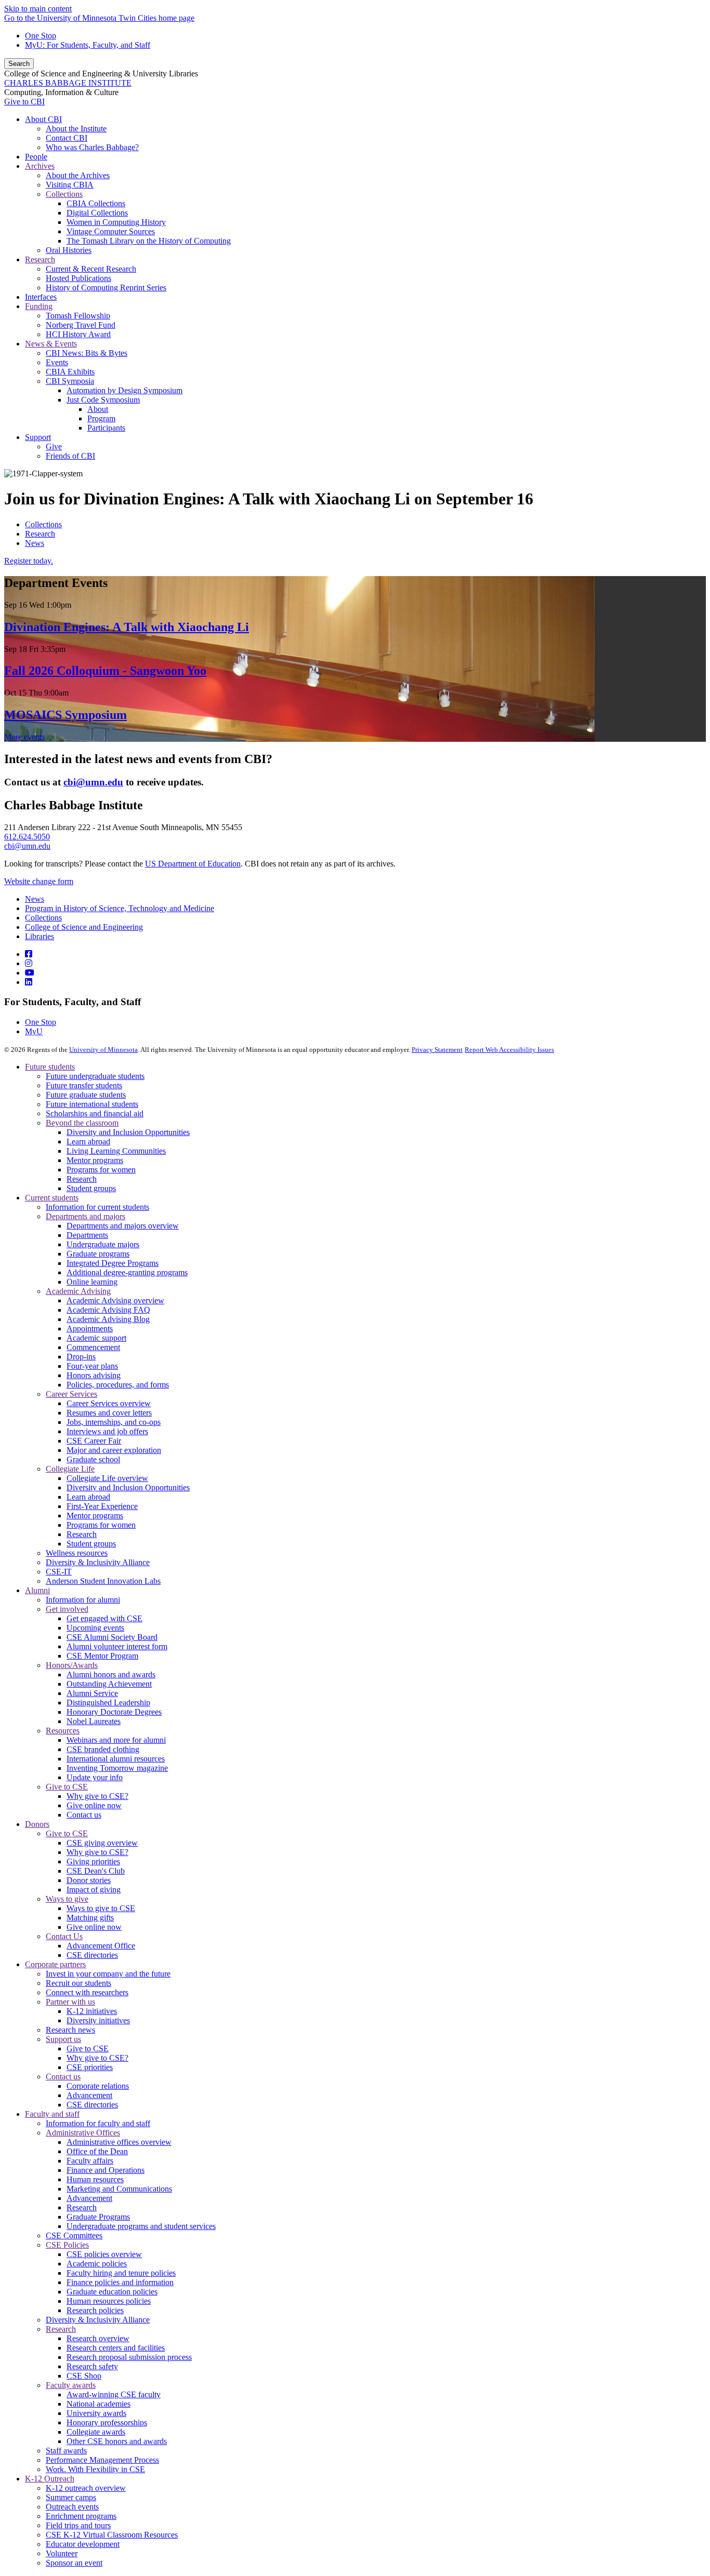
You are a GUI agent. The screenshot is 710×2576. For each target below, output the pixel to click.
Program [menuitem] (101, 418)
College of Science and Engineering (84, 927)
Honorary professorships (107, 2422)
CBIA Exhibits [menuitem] (70, 372)
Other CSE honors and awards (117, 2441)
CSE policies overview (104, 2254)
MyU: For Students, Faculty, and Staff (88, 45)
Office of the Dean (97, 2151)
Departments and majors (86, 1216)
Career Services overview (109, 1403)
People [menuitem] (36, 157)
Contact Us (64, 1936)
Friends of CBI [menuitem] (70, 456)
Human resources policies (109, 2301)
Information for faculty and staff (98, 2123)
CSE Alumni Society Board (112, 1637)
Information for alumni (83, 1600)
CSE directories (92, 1955)
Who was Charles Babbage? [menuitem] (92, 147)
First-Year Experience (102, 1506)
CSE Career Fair (94, 1441)
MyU (34, 1031)
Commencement (93, 1347)
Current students (52, 1198)
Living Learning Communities (116, 1151)
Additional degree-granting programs (127, 1272)
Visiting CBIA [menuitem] (70, 185)
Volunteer (62, 2553)
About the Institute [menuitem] (76, 129)
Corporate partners (55, 1964)
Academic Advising (78, 1291)
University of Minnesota (103, 1050)
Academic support (96, 1338)
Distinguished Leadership (108, 1703)
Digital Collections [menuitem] (97, 213)
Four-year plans (92, 1366)
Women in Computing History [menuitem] (116, 222)
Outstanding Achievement (109, 1684)
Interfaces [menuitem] (41, 297)
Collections (43, 524)
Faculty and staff (52, 2114)
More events (24, 737)
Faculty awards (71, 2385)
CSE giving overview (102, 1843)
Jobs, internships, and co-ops (114, 1422)
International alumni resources (116, 1759)
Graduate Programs (98, 2217)
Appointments (90, 1329)
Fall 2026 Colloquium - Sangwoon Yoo (105, 671)
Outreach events (72, 2507)
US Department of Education (193, 864)
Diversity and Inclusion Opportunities (128, 1132)
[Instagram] (29, 963)
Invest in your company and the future (108, 1974)
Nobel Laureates (94, 1721)
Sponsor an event (74, 2563)
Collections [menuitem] (64, 194)
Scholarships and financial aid (95, 1113)
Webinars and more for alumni (116, 1740)
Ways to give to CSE (101, 1908)
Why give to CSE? (97, 1796)
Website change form (39, 881)
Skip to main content (38, 9)
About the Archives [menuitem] (78, 175)
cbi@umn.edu (27, 846)
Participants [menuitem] (106, 428)
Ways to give (67, 1899)
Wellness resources (77, 1553)
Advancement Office (101, 1946)
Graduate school (93, 1459)
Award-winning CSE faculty (114, 2394)
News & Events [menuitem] (51, 344)
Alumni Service (92, 1693)
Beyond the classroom (82, 1123)
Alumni (37, 1590)
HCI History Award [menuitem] (78, 334)
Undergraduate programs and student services (141, 2226)
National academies (98, 2404)
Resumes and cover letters (109, 1413)
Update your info (95, 1777)
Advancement (89, 2095)
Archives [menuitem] (40, 166)
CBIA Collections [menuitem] (96, 203)
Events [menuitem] (57, 362)
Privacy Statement (437, 1050)
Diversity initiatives (98, 2020)
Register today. (29, 561)
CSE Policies (67, 2245)
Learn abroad (88, 1142)
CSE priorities (90, 2067)
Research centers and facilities (116, 2348)
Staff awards (66, 2451)
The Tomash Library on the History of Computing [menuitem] (149, 241)
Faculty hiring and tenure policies (121, 2273)
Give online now (94, 1805)
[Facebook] (29, 954)
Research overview (98, 2338)
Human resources (95, 2179)
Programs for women (101, 1170)
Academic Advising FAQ (108, 1310)
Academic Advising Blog (108, 1319)
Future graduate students (86, 1095)
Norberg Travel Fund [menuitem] (81, 325)
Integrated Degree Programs (113, 1263)
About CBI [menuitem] (43, 119)
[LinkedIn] (29, 982)
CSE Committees (74, 2235)
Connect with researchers (87, 1992)
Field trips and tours (78, 2525)
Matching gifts (90, 1918)
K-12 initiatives (92, 2011)
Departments (87, 1235)
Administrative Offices (83, 2133)
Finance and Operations (106, 2170)
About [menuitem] (98, 409)
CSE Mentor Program (102, 1656)
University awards (96, 2413)
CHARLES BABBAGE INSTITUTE (68, 83)
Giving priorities (93, 1861)
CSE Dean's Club (96, 1871)
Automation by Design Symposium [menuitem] (124, 390)
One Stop (41, 36)
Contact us (84, 1815)
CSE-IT (59, 1572)
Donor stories (89, 1880)
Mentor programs (95, 1160)
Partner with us (70, 2002)
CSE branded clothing (103, 1749)
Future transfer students (84, 1085)
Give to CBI (24, 102)
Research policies (95, 2310)
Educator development (83, 2544)
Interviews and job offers (107, 1431)
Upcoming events (95, 1628)
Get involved (67, 1609)
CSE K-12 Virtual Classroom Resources (112, 2535)
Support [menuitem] (38, 437)
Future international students (92, 1104)
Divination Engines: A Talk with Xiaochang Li (127, 627)
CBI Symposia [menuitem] (70, 381)
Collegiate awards (96, 2432)
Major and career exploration (114, 1450)
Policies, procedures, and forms (118, 1385)
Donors (37, 1824)
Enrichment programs (81, 2516)
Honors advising (94, 1375)
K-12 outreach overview (86, 2488)
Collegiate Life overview (107, 1478)
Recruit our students (78, 1983)
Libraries (40, 936)
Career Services (71, 1394)
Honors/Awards (72, 1665)
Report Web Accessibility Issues (509, 1050)
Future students (50, 1067)
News (35, 543)
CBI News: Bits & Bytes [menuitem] (87, 353)
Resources (63, 1731)
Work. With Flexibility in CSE (95, 2469)
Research (40, 534)
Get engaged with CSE (104, 1618)
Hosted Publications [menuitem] (78, 278)
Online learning (92, 1282)
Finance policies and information (120, 2282)
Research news (70, 2030)
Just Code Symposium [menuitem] (103, 400)
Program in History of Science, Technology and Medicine (120, 908)
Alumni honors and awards (111, 1674)
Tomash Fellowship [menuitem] (78, 316)
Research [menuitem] (40, 259)
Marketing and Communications (119, 2189)
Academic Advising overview (115, 1300)
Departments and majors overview (123, 1226)
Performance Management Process (102, 2460)
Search (19, 64)
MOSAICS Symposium (65, 715)
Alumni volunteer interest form (117, 1646)
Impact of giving (94, 1890)
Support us (63, 2039)
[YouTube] (30, 973)
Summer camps (71, 2497)
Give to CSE (67, 1787)
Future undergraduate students (95, 1076)
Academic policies (97, 2264)
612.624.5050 (27, 837)
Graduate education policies (112, 2292)
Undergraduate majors (103, 1244)
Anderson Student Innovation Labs (103, 1581)
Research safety (92, 2366)
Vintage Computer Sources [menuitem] (111, 231)
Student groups (91, 1188)
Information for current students (97, 1207)
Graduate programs (98, 1254)
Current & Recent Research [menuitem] (91, 269)
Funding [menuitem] (39, 306)
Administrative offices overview (119, 2142)
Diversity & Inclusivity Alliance (98, 1562)
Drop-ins (81, 1357)
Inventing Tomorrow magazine (117, 1768)
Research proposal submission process (129, 2357)
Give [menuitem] (54, 446)
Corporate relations (98, 2086)
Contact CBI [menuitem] (67, 138)
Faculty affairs (90, 2161)
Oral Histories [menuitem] (69, 250)
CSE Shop (84, 2376)
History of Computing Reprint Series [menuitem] (106, 288)
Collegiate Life (70, 1469)
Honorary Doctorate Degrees (114, 1712)
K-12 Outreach (50, 2479)
